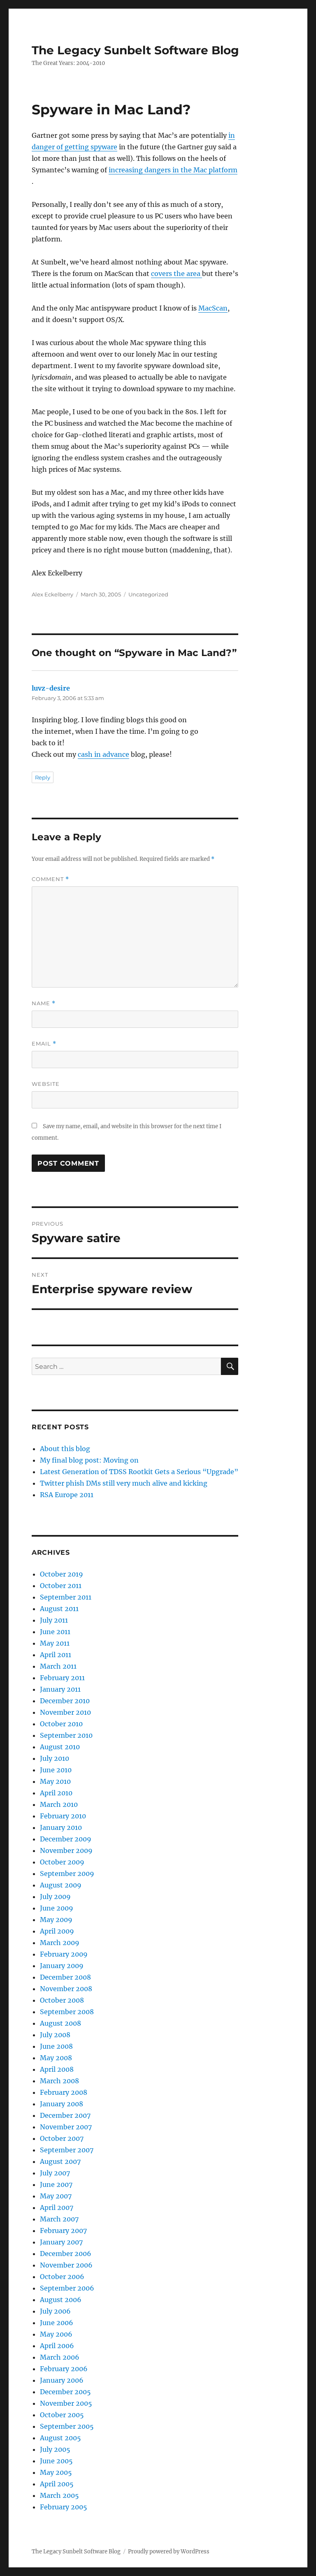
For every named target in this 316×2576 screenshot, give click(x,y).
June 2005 (56, 2461)
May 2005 (56, 2472)
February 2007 (63, 2231)
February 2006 (64, 2369)
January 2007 (61, 2242)
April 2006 (57, 2346)
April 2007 (57, 2207)
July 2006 (55, 2311)
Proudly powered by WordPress (169, 2552)
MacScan (213, 308)
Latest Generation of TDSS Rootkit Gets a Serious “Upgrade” (139, 1472)
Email (44, 1044)
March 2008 (59, 2081)
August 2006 (61, 2300)
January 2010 (61, 1827)
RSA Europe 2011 (67, 1495)
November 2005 (66, 2403)
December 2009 (66, 1839)
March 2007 (59, 2219)
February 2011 (62, 1678)
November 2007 (66, 2127)
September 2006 (67, 2288)
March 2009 (60, 1943)
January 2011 (60, 1689)
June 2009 (57, 1908)
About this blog (65, 1449)
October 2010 (61, 1724)
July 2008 (55, 2035)
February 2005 (64, 2507)
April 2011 (56, 1655)
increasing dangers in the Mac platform (173, 170)
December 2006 (66, 2254)
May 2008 (56, 2058)
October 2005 (62, 2415)
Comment (50, 879)
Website (46, 1084)
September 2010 (66, 1735)
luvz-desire (51, 688)
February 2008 (64, 2092)
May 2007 (56, 2196)
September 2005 (67, 2426)
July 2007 (55, 2173)
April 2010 (56, 1793)
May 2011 (55, 1643)
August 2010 (60, 1747)
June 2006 (57, 2323)
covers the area (177, 274)
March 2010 (59, 1804)
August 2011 (59, 1609)
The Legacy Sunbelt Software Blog (135, 50)
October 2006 (62, 2277)
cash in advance (103, 754)
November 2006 (66, 2265)
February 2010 (63, 1816)
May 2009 (56, 1920)
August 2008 (60, 2023)
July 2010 (55, 1758)
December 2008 (65, 1977)
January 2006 (62, 2380)
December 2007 (65, 2115)
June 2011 (55, 1632)
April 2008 (57, 2069)
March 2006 (60, 2357)
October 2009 (62, 1862)
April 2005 (57, 2484)
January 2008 (62, 2104)
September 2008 (67, 2012)
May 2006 (56, 2334)
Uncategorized (148, 594)
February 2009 (64, 1954)
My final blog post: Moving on (89, 1460)
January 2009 (62, 1966)
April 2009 (57, 1931)
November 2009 (66, 1850)
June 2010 (56, 1770)
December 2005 (65, 2392)
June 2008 (56, 2046)
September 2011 (66, 1597)
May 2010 (55, 1781)
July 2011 (54, 1620)
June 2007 (56, 2184)
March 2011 (58, 1666)
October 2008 (62, 2000)
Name (44, 1003)
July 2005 (55, 2449)
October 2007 (62, 2138)
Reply (43, 777)
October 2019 (62, 1574)
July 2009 (55, 1897)
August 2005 (60, 2438)
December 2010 (65, 1701)
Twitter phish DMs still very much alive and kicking (124, 1483)
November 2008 (66, 1989)
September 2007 (67, 2150)
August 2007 (60, 2161)
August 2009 (61, 1885)
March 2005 (59, 2495)
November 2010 (65, 1712)
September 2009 (67, 1873)
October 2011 (61, 1586)
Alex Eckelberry (52, 594)
